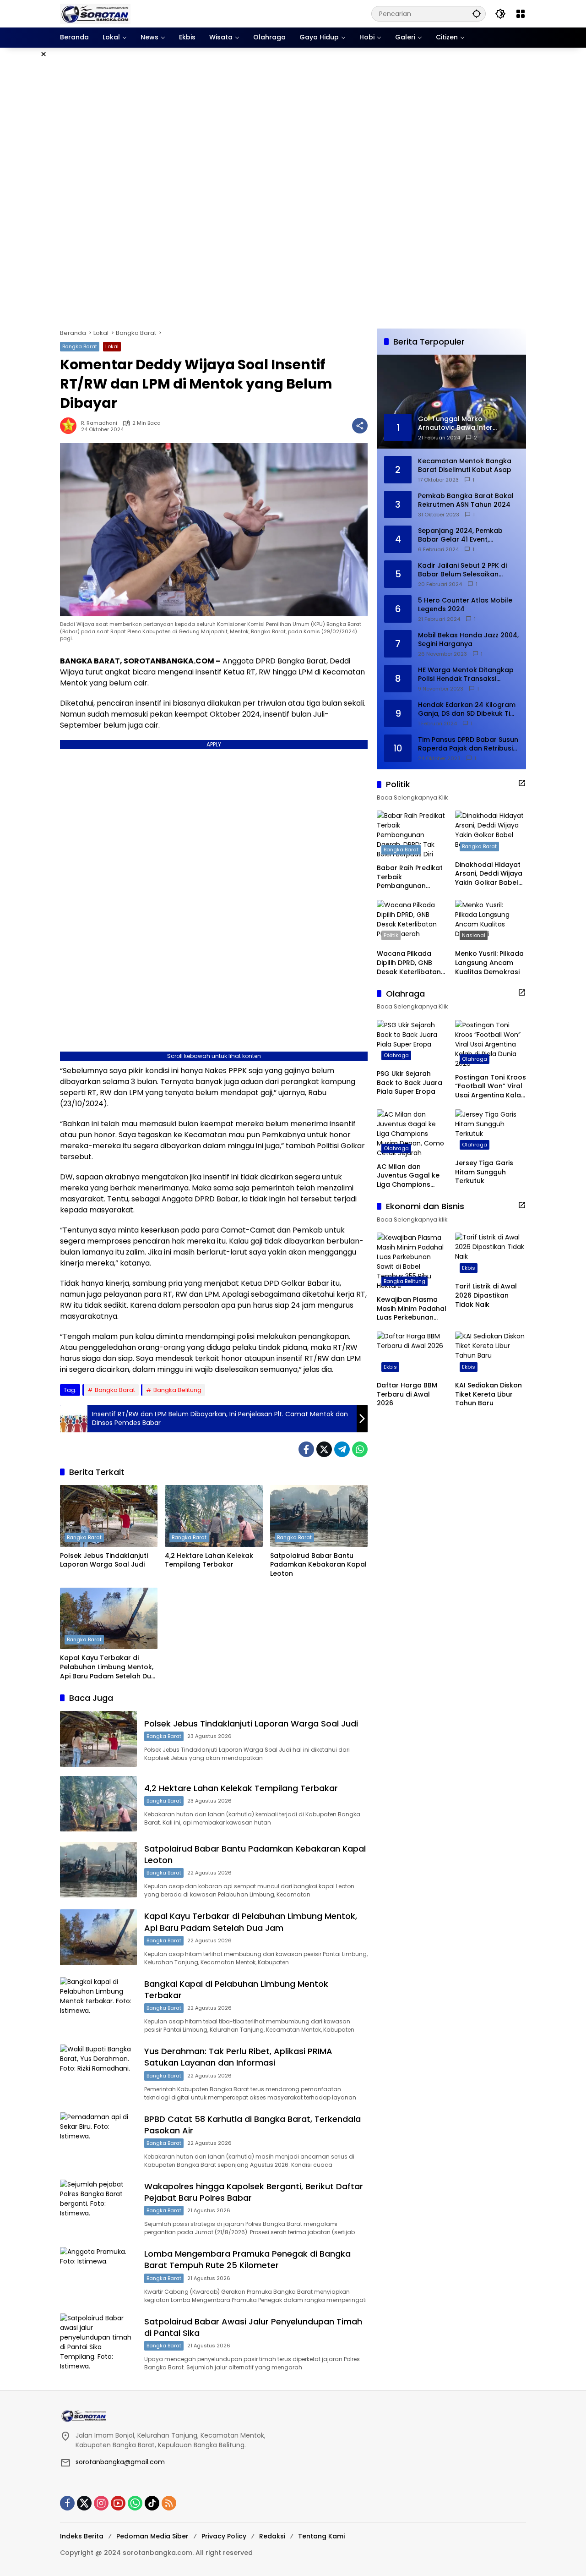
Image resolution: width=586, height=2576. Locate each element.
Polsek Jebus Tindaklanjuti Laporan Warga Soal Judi (104, 1560)
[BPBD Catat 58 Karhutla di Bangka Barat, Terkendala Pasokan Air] (98, 2140)
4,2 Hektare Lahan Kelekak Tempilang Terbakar (209, 1560)
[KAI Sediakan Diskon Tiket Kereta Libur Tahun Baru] (491, 1354)
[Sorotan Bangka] (95, 13)
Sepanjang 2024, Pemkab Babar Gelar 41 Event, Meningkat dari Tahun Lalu (462, 535)
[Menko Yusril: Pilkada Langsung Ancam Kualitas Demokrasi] (491, 922)
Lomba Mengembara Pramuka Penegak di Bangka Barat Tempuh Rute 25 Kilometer (247, 2259)
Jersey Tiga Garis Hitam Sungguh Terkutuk (484, 1172)
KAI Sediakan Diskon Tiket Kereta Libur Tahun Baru (488, 1394)
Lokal (112, 346)
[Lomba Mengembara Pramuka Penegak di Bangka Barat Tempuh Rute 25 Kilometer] (98, 2275)
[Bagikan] (360, 426)
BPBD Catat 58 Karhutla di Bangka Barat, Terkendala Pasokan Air (252, 2125)
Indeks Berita (82, 2536)
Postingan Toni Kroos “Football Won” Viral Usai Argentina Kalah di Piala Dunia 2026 (491, 1086)
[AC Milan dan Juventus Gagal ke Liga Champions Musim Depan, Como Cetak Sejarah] (412, 1133)
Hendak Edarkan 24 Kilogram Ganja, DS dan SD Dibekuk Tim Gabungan (467, 709)
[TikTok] (152, 2503)
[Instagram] (101, 2503)
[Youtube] (118, 2503)
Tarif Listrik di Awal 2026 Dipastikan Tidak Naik (486, 1295)
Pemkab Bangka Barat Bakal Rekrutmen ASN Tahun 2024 (466, 500)
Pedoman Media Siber (152, 2536)
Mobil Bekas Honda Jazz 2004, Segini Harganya (468, 639)
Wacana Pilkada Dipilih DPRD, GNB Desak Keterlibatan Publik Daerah (409, 963)
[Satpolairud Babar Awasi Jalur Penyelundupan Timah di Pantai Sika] (98, 2342)
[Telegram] (342, 1449)
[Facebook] (306, 1449)
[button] (477, 14)
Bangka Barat (80, 346)
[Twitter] (324, 1449)
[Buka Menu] (521, 14)
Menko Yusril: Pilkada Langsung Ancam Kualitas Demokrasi (489, 963)
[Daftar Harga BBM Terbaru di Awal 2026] (412, 1354)
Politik (391, 935)
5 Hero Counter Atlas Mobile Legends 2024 (465, 605)
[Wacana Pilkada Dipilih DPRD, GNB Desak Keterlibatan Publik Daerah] (412, 922)
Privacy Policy (224, 2536)
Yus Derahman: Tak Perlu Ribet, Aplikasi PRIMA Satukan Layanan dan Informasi (238, 2057)
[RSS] (169, 2503)
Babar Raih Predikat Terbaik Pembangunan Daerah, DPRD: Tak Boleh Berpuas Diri (410, 877)
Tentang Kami (321, 2536)
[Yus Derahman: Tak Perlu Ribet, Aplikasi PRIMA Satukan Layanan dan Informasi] (98, 2072)
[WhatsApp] (360, 1449)
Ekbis (469, 1268)
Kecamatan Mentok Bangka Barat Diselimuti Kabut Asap (465, 465)
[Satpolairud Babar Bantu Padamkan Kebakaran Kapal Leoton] (319, 1516)
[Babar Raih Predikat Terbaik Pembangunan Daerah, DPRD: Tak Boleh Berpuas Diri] (412, 835)
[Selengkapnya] (522, 783)
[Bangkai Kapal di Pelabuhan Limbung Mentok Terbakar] (98, 2005)
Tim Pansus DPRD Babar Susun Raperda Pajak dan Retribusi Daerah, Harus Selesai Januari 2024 (468, 744)
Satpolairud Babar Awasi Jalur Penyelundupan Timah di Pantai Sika (253, 2327)
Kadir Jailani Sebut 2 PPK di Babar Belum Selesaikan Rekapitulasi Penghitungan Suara (462, 570)
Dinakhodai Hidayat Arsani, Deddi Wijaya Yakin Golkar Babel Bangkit (489, 874)
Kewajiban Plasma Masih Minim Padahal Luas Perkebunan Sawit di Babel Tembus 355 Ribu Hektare (412, 1308)
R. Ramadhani (99, 423)
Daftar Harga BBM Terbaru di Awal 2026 (407, 1394)
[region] (293, 188)
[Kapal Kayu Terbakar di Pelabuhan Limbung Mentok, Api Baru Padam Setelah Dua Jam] (109, 1618)
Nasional (474, 935)
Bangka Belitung (177, 1390)
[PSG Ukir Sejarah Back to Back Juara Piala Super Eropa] (412, 1042)
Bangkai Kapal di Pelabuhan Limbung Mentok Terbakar (236, 1990)
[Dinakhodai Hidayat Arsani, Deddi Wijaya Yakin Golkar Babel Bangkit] (491, 833)
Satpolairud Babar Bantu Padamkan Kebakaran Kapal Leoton (318, 1565)
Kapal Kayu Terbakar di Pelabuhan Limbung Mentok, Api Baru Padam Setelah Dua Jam (108, 1667)
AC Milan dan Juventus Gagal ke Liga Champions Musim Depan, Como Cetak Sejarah (411, 1176)
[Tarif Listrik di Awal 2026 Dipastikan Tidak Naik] (491, 1255)
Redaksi (272, 2536)
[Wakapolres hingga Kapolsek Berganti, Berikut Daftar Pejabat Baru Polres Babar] (98, 2207)
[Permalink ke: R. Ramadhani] (71, 426)
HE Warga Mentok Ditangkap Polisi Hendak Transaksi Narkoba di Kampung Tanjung (468, 674)
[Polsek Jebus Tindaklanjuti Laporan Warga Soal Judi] (109, 1516)
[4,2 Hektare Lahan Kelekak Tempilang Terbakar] (214, 1516)
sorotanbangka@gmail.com (120, 2462)
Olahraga (396, 1055)
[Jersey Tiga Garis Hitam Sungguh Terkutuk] (491, 1132)
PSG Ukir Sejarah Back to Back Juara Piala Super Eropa (410, 1082)
